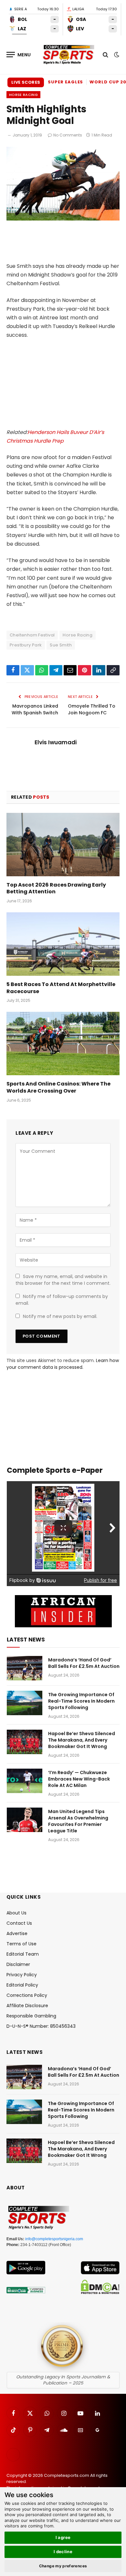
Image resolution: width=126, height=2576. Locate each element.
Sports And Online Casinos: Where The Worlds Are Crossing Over (58, 1087)
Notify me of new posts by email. (60, 1316)
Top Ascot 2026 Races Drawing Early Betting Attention (56, 888)
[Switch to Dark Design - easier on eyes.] (116, 55)
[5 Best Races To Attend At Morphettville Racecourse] (63, 944)
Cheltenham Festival (32, 635)
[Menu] (19, 55)
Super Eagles (65, 82)
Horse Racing (23, 95)
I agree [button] (63, 2537)
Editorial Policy (22, 1985)
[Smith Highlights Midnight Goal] (63, 219)
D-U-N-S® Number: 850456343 (41, 2026)
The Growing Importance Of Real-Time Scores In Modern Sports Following (81, 1701)
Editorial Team (23, 1954)
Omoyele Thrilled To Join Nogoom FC (92, 709)
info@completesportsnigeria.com (54, 2239)
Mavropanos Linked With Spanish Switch (35, 709)
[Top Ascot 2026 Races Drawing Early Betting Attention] (63, 845)
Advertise (17, 1933)
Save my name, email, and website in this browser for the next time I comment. (63, 1280)
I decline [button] (63, 2552)
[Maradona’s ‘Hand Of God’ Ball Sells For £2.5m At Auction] (25, 1668)
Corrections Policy (27, 1995)
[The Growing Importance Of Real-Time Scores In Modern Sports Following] (25, 1703)
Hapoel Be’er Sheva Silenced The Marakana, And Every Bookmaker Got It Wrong (82, 1740)
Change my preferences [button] (63, 2566)
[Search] (105, 55)
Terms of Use (21, 1944)
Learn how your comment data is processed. (63, 1364)
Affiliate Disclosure (27, 2006)
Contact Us (19, 1923)
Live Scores (26, 82)
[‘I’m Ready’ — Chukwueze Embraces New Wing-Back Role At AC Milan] (25, 1781)
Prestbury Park (26, 645)
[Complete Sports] (69, 55)
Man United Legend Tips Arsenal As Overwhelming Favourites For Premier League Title (78, 1821)
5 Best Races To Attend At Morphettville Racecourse (61, 988)
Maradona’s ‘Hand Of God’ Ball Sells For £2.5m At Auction (84, 1663)
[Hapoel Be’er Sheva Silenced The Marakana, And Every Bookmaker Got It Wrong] (25, 1742)
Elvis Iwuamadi (56, 742)
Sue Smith (61, 645)
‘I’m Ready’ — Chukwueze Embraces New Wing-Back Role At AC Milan (79, 1779)
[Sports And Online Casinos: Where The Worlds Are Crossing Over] (63, 1044)
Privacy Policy (22, 1975)
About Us (16, 1913)
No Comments (68, 135)
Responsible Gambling (31, 2016)
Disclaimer (18, 1964)
